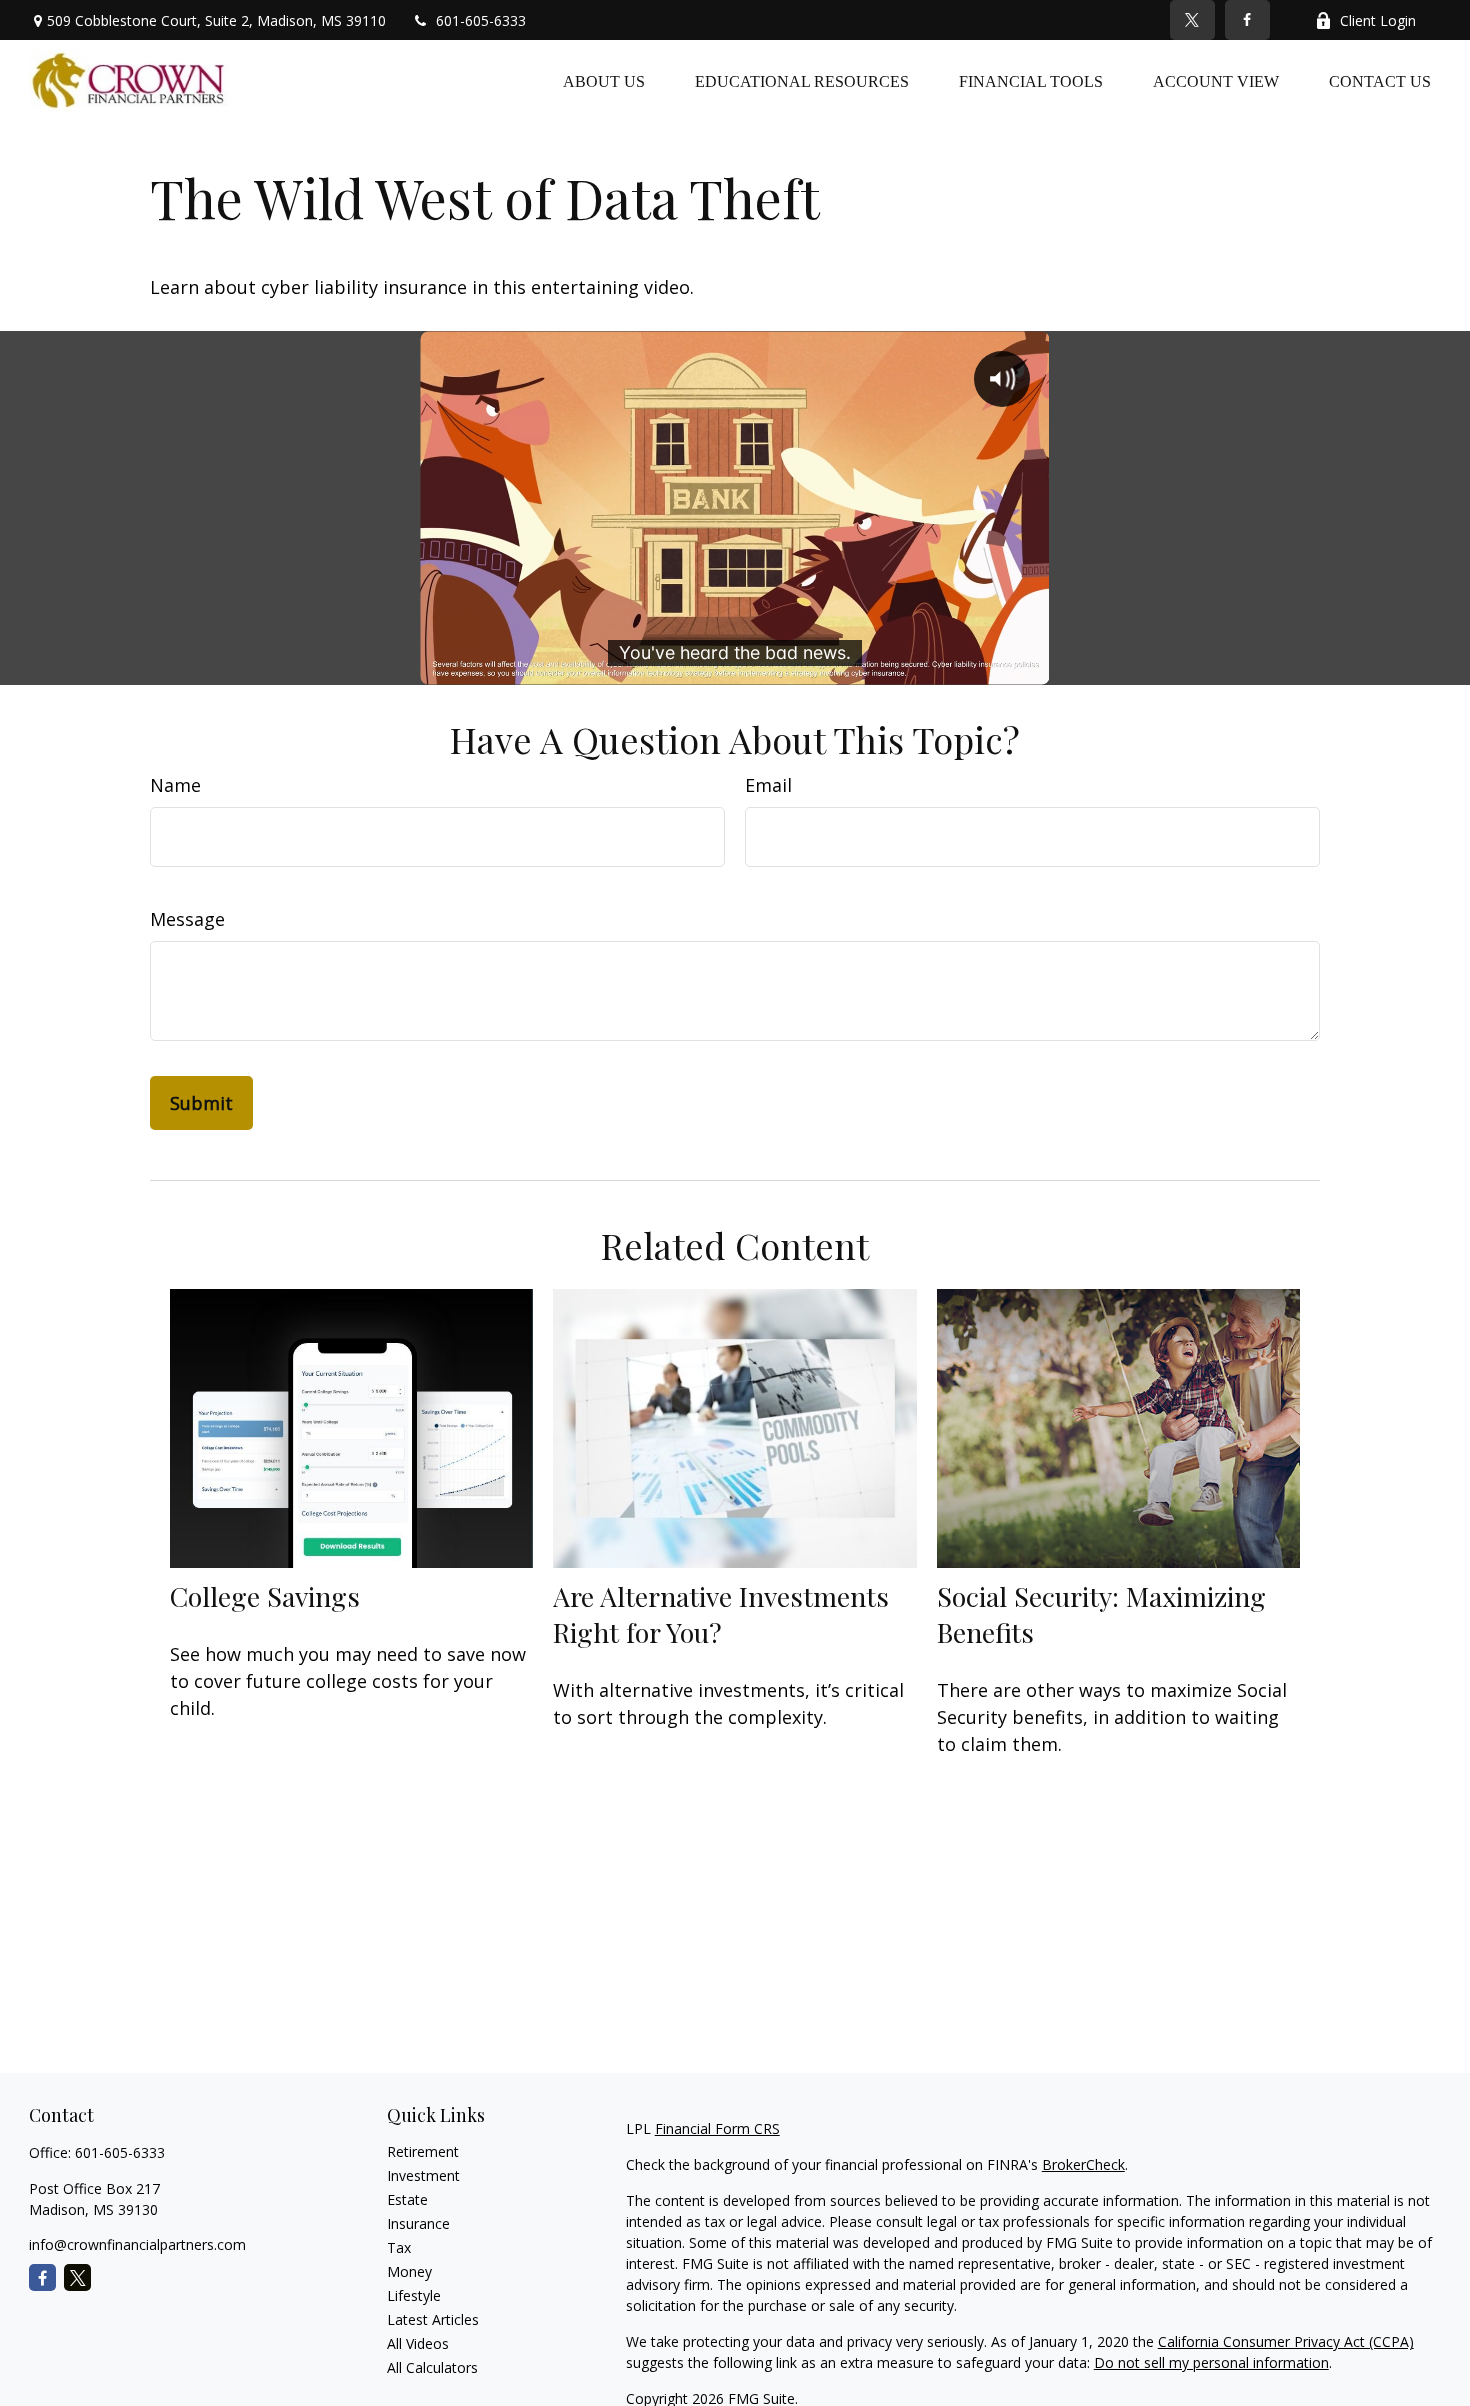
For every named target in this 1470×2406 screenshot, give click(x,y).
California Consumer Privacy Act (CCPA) (1286, 2341)
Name (175, 785)
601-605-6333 (481, 20)
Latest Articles (433, 2319)
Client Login (1378, 20)
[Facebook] (1247, 20)
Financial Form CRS (717, 2128)
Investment (423, 2175)
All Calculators (432, 2367)
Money (409, 2271)
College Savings (265, 1596)
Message (187, 919)
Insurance (418, 2223)
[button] (604, 80)
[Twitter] (1192, 20)
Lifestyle (414, 2295)
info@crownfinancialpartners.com (137, 2244)
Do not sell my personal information (1211, 2362)
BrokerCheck (1083, 2164)
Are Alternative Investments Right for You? (721, 1614)
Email (768, 785)
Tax (399, 2247)
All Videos (418, 2343)
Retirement (423, 2151)
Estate (407, 2199)
